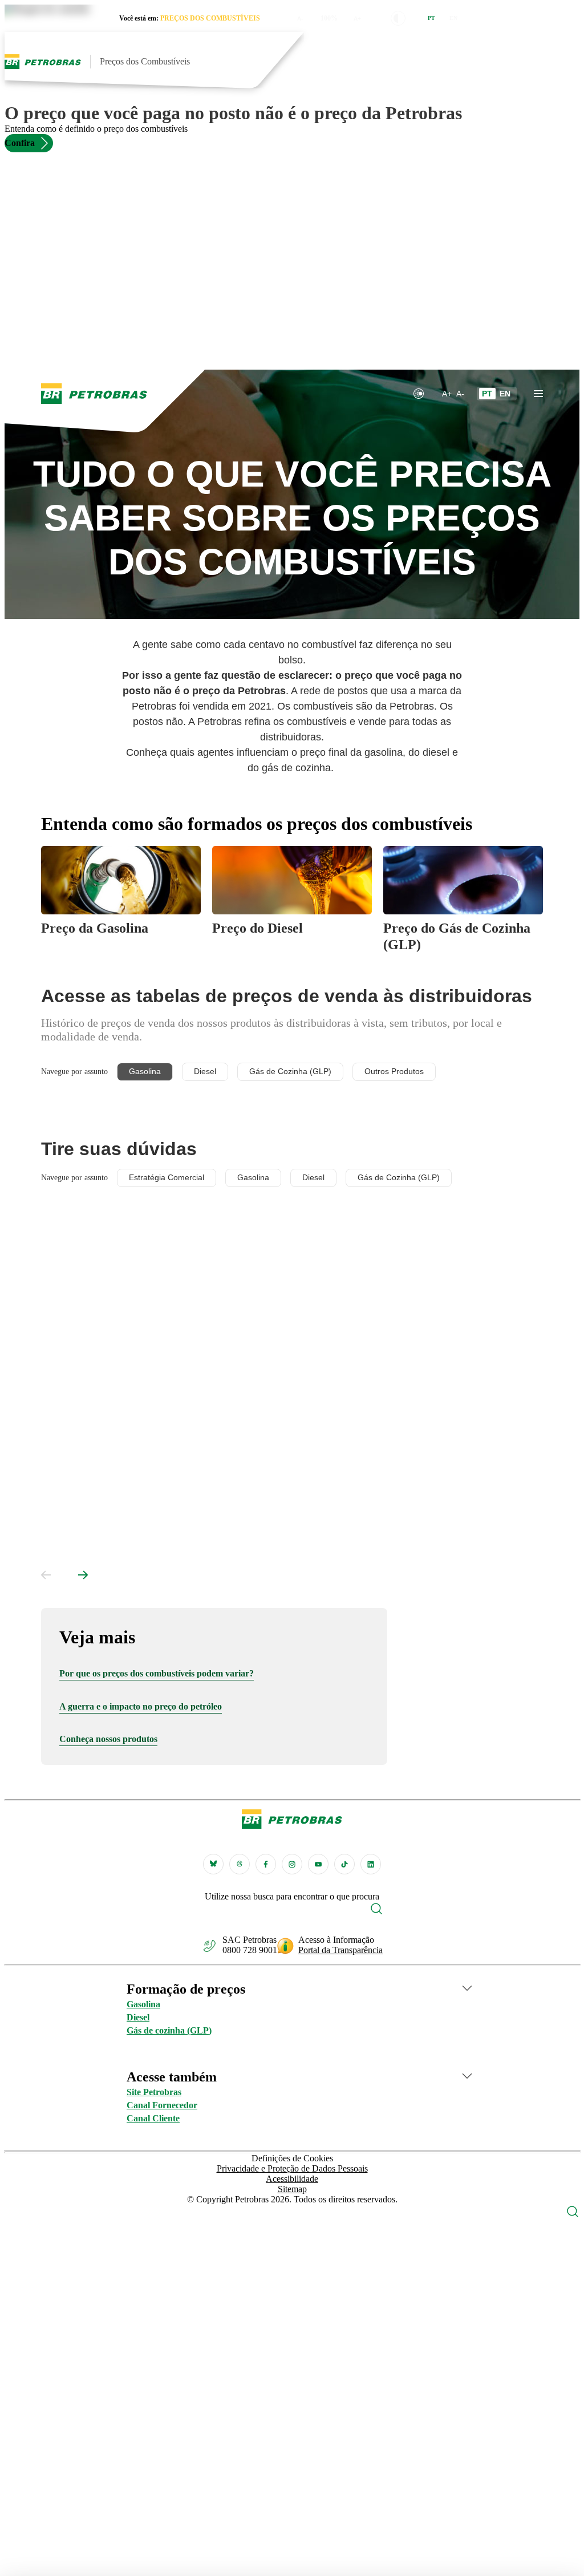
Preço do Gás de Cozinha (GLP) (457, 936)
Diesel (138, 2017)
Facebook (266, 1864)
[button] (398, 18)
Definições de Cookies (292, 2158)
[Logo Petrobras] (43, 62)
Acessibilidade (292, 2179)
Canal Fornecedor (162, 2105)
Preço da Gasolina (95, 928)
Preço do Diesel (257, 928)
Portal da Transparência (340, 1950)
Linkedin (371, 1864)
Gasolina (143, 2004)
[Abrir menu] (568, 62)
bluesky (213, 1864)
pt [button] (431, 18)
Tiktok (344, 1864)
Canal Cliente (153, 2118)
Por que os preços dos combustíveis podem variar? (157, 1673)
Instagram (292, 1864)
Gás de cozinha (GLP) (169, 2030)
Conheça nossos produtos (108, 1739)
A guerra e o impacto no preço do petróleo (141, 1706)
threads (240, 1864)
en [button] (453, 18)
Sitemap (292, 2189)
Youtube (318, 1864)
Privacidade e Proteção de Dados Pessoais (292, 2168)
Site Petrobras (154, 2092)
